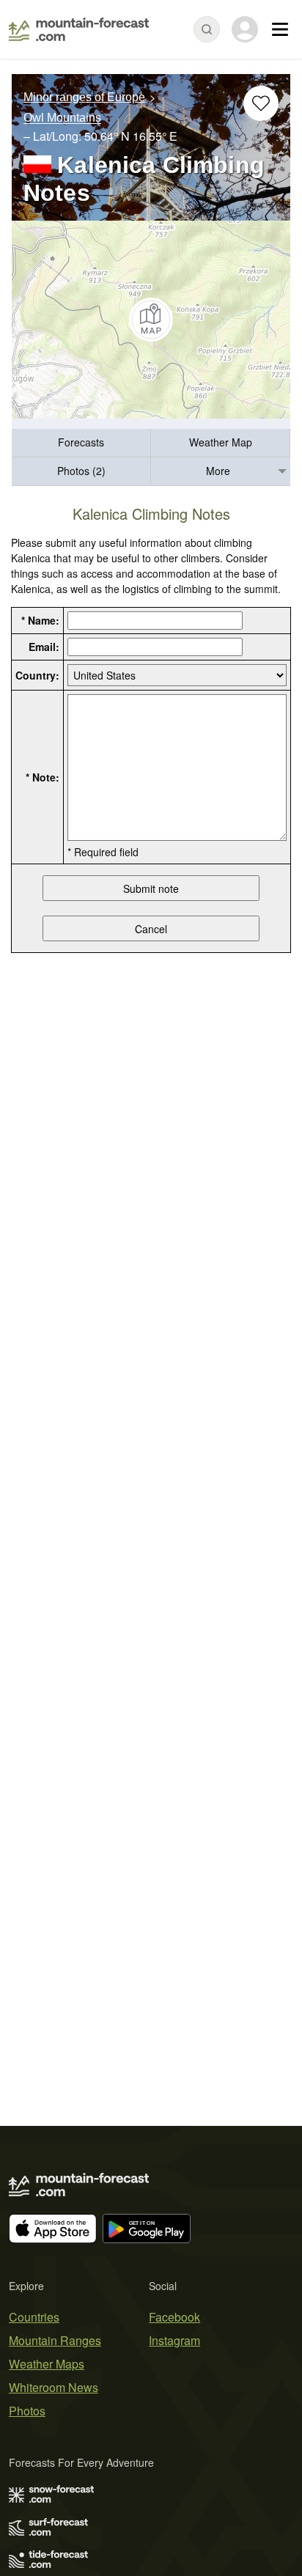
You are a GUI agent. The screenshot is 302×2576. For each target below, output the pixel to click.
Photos (27, 2411)
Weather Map (221, 442)
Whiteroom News (54, 2387)
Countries (34, 2317)
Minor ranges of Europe (84, 97)
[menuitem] (81, 443)
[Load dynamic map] (151, 320)
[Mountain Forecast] (79, 29)
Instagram (174, 2340)
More (218, 471)
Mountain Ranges (55, 2340)
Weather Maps (47, 2364)
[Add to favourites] (261, 103)
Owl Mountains (62, 118)
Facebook (174, 2317)
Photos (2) (81, 471)
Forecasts (81, 442)
